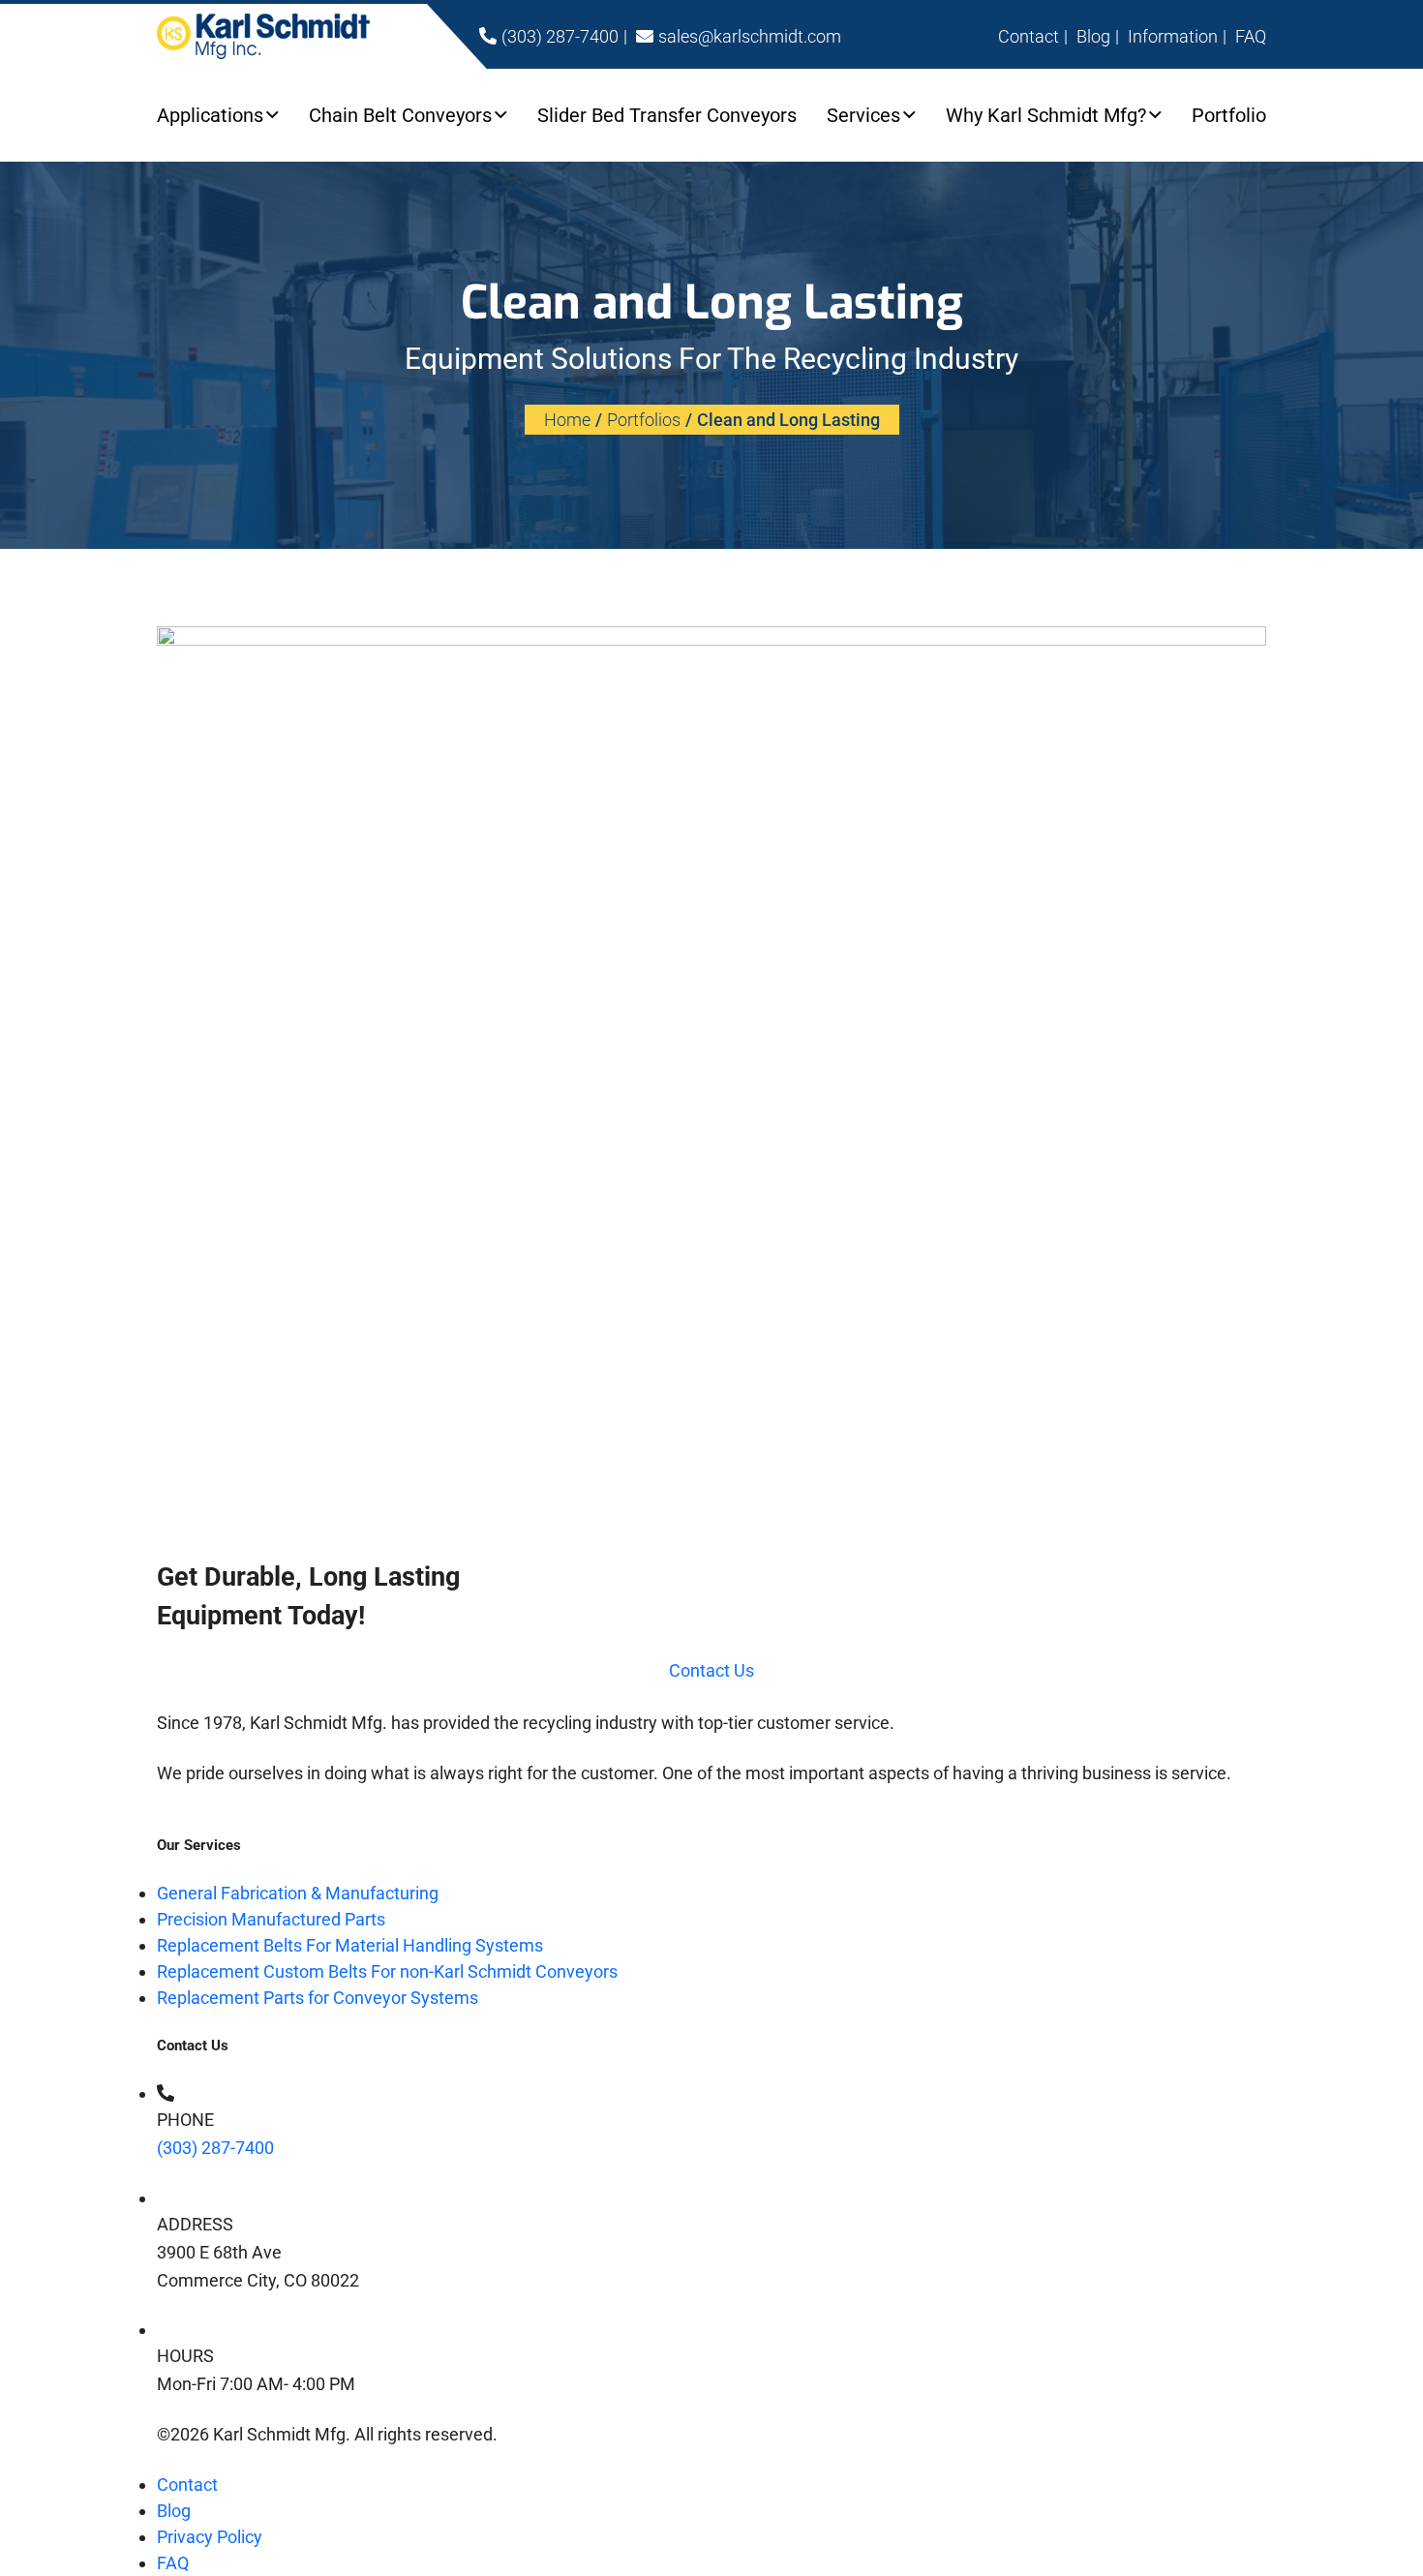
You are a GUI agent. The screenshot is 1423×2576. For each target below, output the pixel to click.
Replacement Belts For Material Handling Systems (350, 1945)
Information (1173, 36)
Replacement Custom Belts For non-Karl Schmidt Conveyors (387, 1971)
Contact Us (711, 1670)
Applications (210, 115)
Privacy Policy (210, 2537)
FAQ (1251, 36)
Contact (1029, 36)
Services (863, 115)
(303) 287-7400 (215, 2148)
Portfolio (1229, 115)
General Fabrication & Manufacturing (298, 1893)
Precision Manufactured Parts (271, 1919)
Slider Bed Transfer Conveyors (667, 115)
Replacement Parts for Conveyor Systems (318, 1998)
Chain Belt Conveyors (400, 115)
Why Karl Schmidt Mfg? (1046, 115)
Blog (1093, 36)
